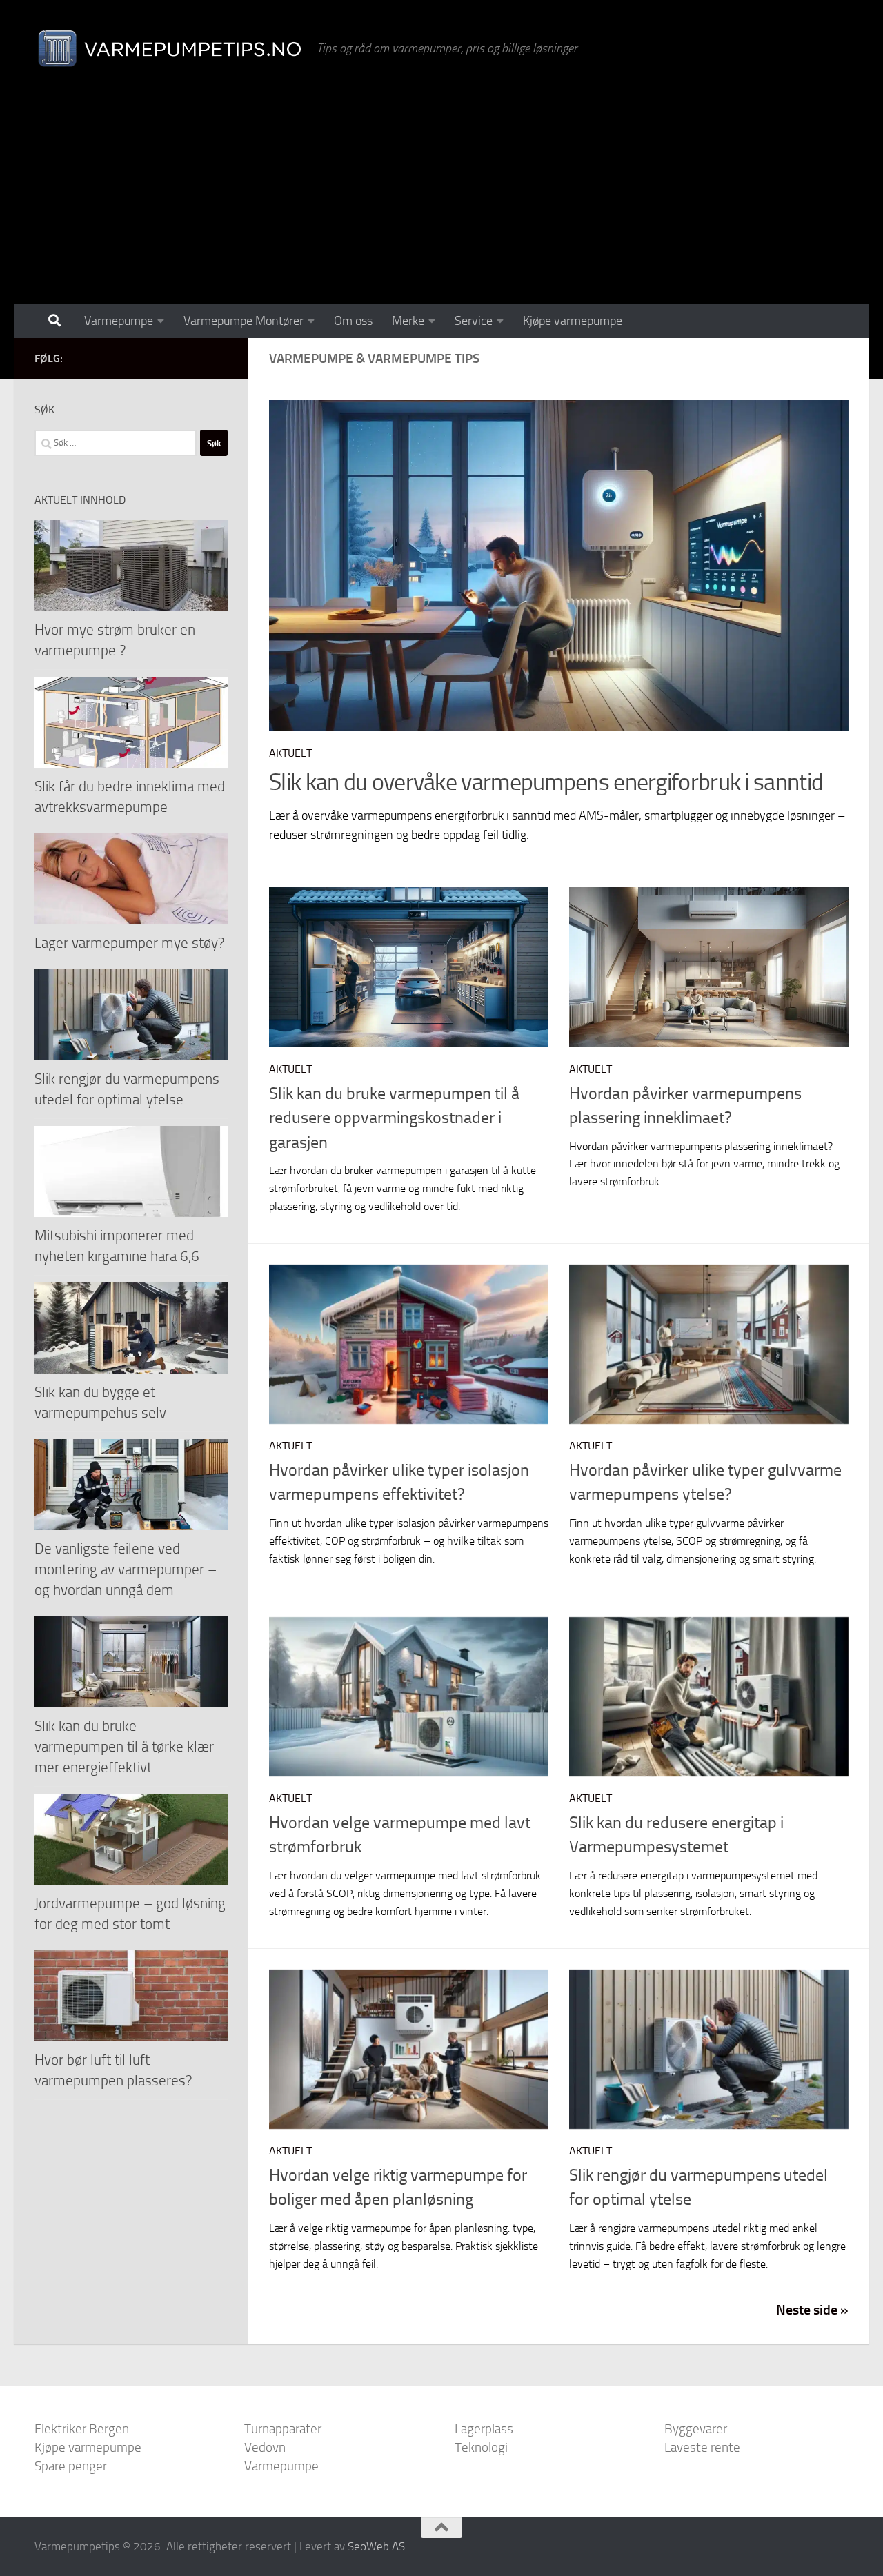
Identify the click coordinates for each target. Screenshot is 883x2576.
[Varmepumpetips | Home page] (169, 48)
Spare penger (71, 2466)
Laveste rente (702, 2447)
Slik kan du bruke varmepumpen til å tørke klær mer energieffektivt (124, 1746)
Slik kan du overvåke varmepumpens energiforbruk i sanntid (546, 782)
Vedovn (265, 2447)
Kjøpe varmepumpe (573, 321)
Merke (408, 321)
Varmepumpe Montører (244, 321)
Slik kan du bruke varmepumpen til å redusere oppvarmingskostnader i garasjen (394, 1118)
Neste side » (812, 2310)
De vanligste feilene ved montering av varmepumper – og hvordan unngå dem (126, 1569)
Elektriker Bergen (82, 2429)
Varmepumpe (119, 321)
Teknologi (481, 2447)
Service (474, 321)
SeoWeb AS (376, 2546)
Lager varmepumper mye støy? (129, 943)
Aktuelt (290, 753)
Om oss (353, 321)
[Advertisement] (441, 200)
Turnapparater (283, 2429)
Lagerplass (484, 2429)
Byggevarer (696, 2429)
